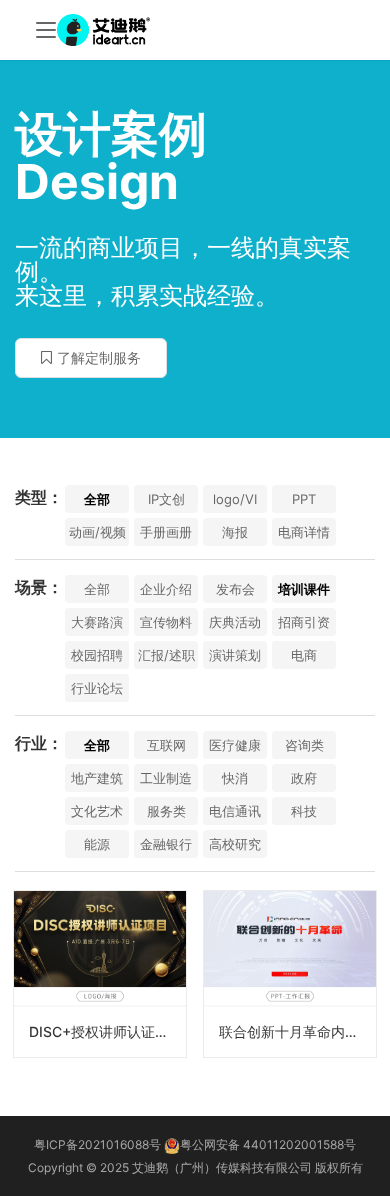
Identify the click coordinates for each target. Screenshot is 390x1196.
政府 (304, 778)
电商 (304, 655)
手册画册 (166, 532)
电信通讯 (235, 811)
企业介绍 (166, 589)
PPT (304, 499)
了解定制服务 (99, 357)
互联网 (166, 745)
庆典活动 (235, 622)
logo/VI (235, 499)
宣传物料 (166, 622)
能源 (97, 844)
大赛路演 (97, 622)
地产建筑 (97, 778)
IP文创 (166, 499)
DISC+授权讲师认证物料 (106, 1031)
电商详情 (304, 532)
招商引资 (304, 622)
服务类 (166, 811)
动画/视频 (97, 532)
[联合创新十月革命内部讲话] (290, 974)
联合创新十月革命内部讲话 (297, 1031)
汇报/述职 (166, 655)
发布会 (235, 589)
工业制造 (166, 778)
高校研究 (235, 844)
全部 (97, 499)
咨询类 (304, 745)
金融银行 (166, 844)
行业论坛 (97, 688)
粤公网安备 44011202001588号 (268, 1144)
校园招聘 (97, 655)
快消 (235, 778)
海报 (235, 532)
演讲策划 (235, 655)
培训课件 (304, 589)
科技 (304, 811)
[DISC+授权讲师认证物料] (100, 974)
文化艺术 (97, 811)
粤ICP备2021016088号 (97, 1144)
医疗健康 (235, 745)
